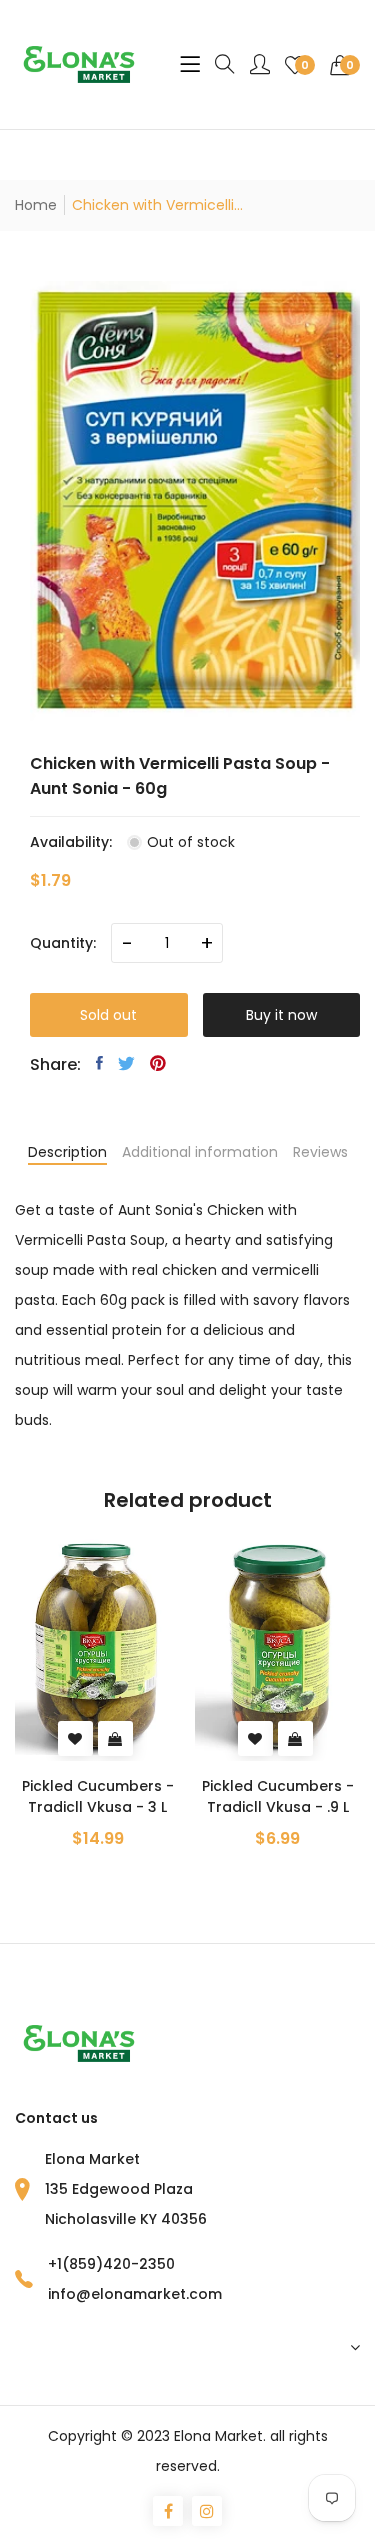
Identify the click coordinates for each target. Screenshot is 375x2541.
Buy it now (281, 1015)
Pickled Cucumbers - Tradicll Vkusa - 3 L (98, 1796)
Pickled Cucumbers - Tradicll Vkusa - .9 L (278, 1796)
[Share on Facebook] (99, 1063)
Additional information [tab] (200, 1152)
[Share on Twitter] (126, 1063)
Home (36, 205)
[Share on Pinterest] (158, 1063)
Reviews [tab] (320, 1152)
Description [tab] (67, 1152)
